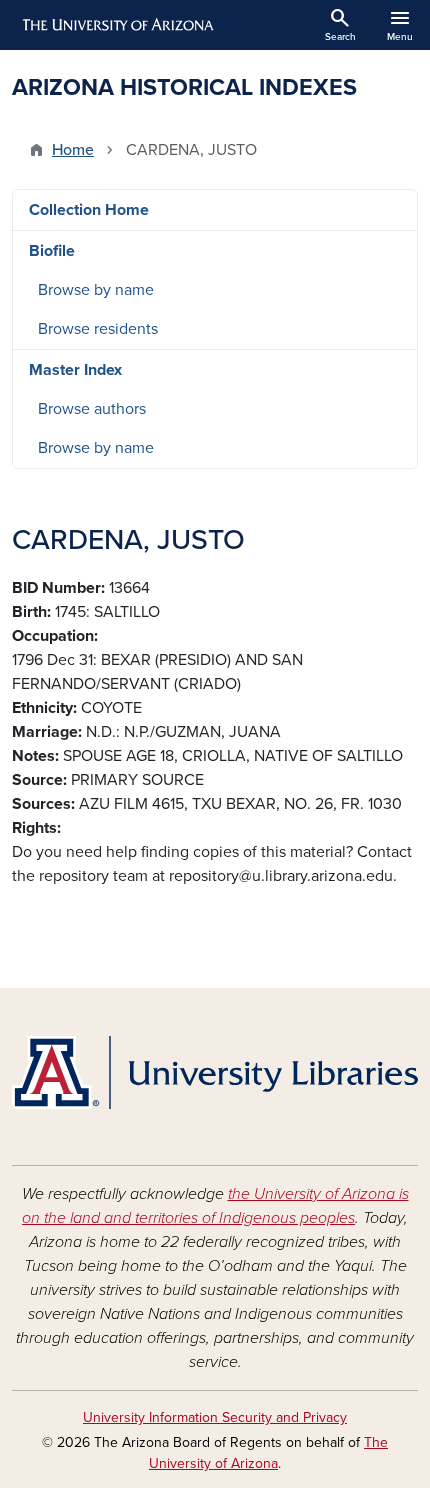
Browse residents (98, 329)
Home (73, 150)
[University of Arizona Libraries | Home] (215, 1072)
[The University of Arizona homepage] (116, 25)
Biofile (52, 251)
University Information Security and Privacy (215, 1417)
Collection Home (89, 210)
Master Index (75, 370)
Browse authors (92, 409)
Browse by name (96, 290)
